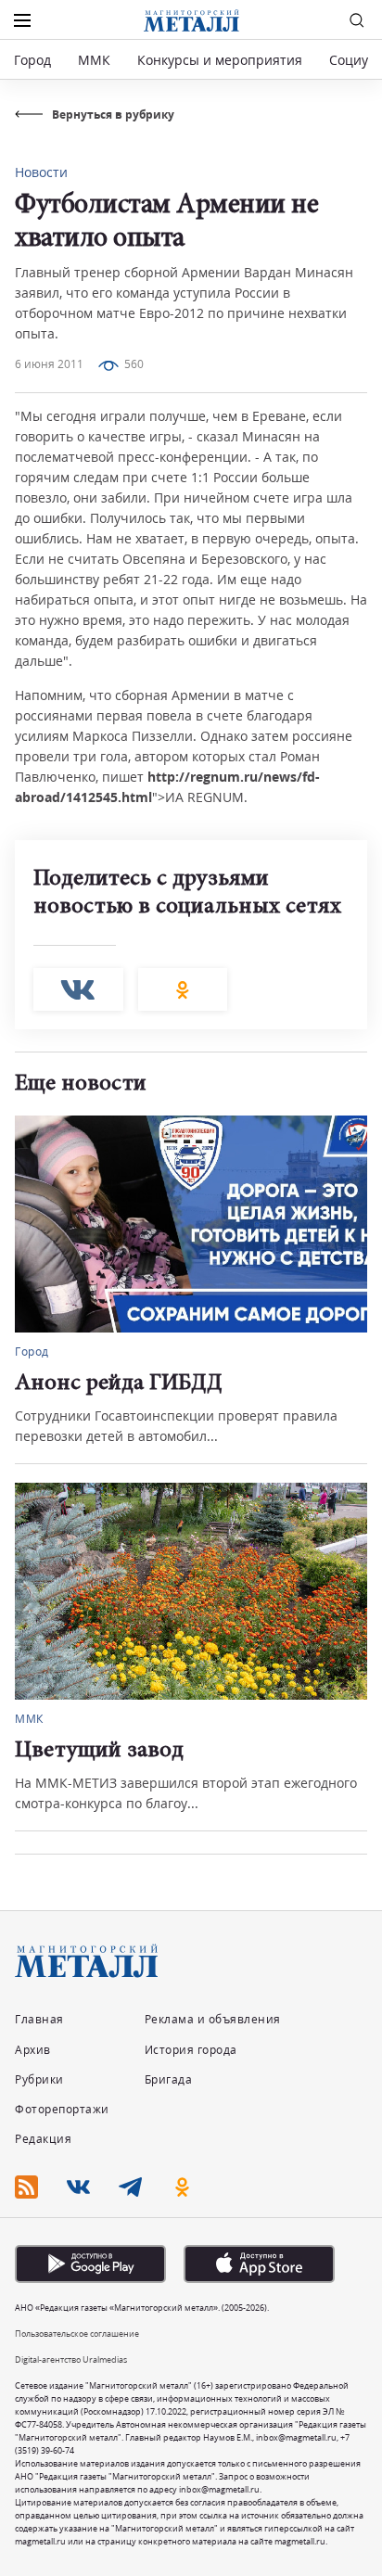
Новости (41, 172)
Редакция (43, 2139)
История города (191, 2050)
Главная (39, 2019)
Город (32, 60)
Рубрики (39, 2079)
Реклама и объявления (213, 2019)
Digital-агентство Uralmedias (71, 2359)
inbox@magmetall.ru (296, 2437)
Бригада (169, 2079)
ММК (94, 60)
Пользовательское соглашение (77, 2334)
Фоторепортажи (62, 2109)
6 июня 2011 (49, 364)
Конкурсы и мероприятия (222, 60)
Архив (33, 2050)
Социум (353, 60)
